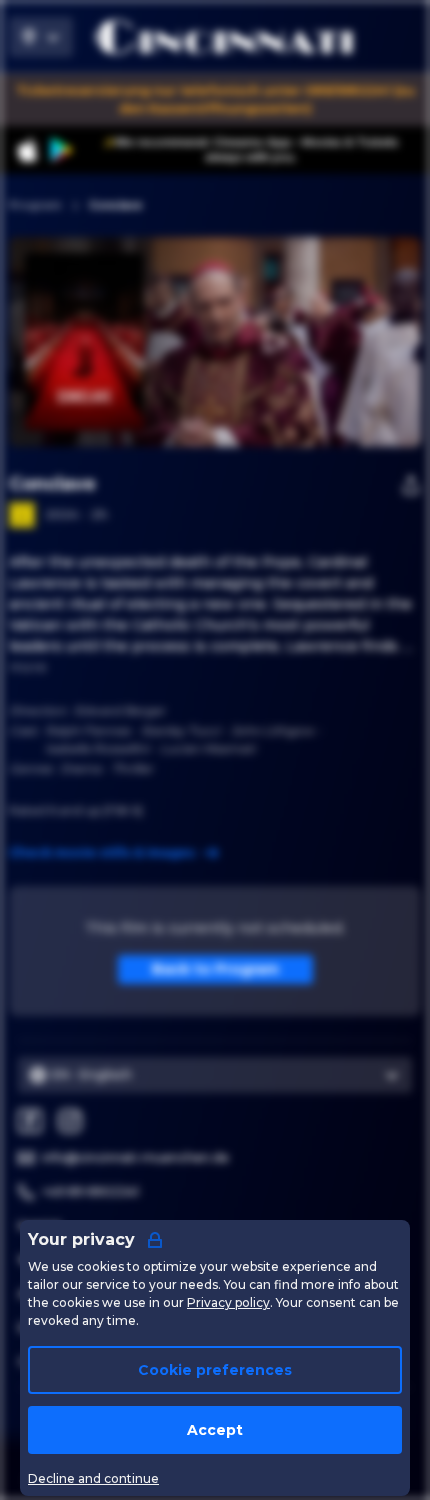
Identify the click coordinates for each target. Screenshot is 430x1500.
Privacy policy (228, 1302)
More (28, 667)
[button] (274, 342)
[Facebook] (30, 1121)
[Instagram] (70, 1121)
